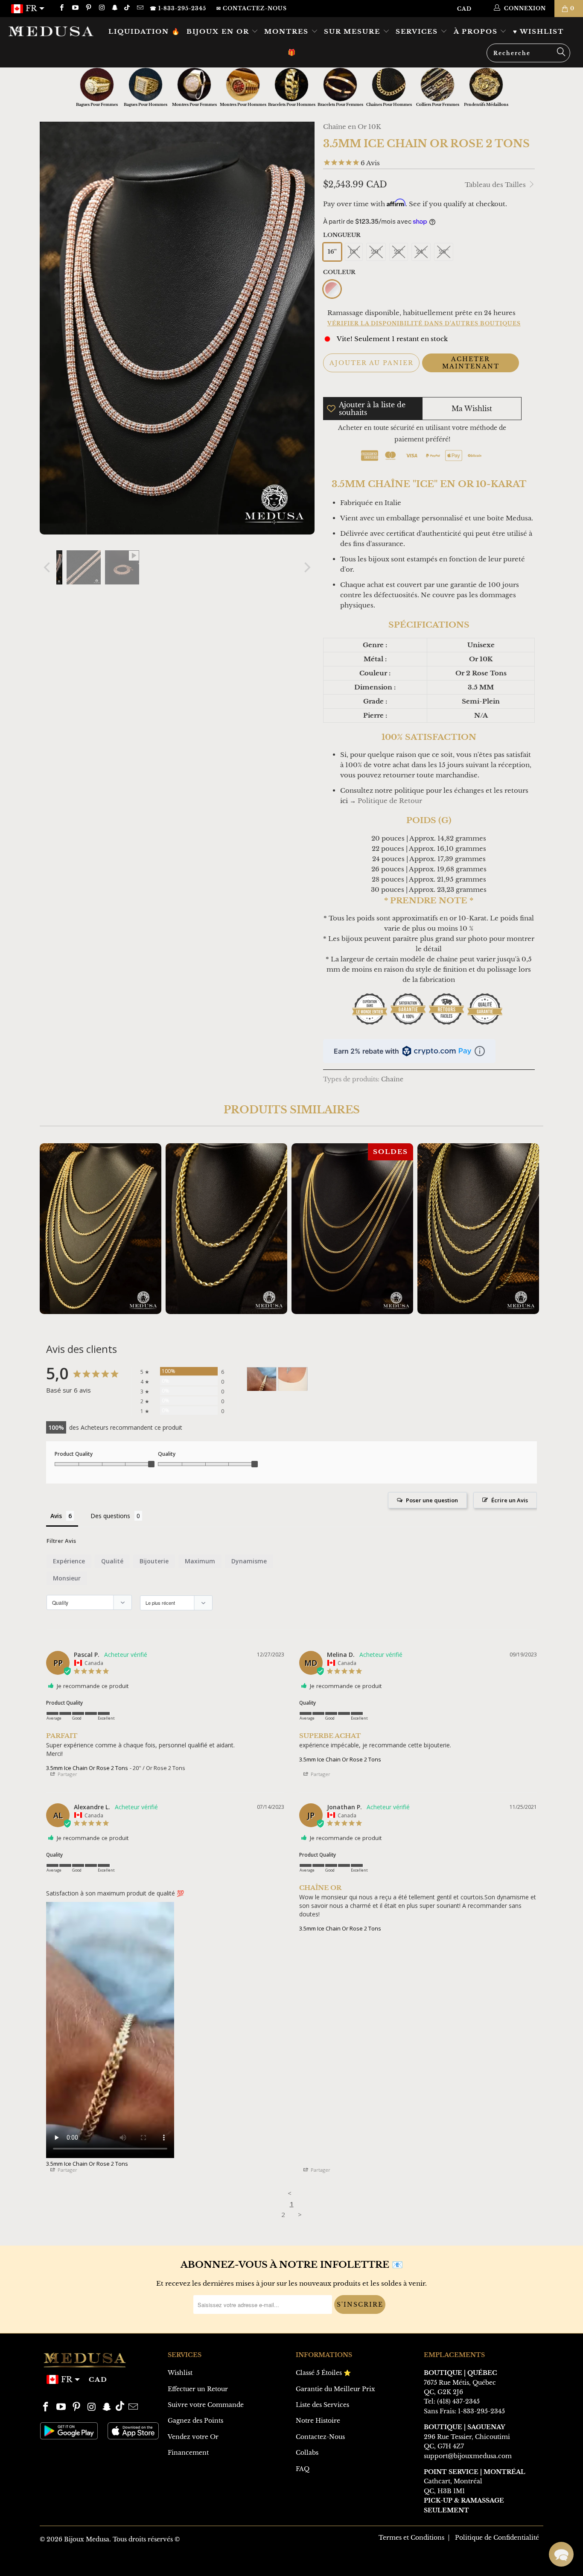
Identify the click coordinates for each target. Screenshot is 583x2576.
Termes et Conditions (411, 2538)
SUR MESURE (353, 31)
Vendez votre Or (193, 2437)
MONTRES (288, 31)
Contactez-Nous (320, 2437)
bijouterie (154, 1561)
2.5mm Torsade (101, 1229)
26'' (444, 252)
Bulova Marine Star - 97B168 (91, 2543)
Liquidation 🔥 (144, 31)
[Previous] (48, 567)
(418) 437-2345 (458, 2401)
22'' (399, 252)
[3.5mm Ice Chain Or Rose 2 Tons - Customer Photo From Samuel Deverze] (293, 1379)
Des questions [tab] (110, 1516)
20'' (376, 252)
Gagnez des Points (195, 2421)
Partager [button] (67, 1774)
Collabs (307, 2453)
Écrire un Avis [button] (510, 1500)
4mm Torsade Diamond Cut (226, 1229)
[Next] (306, 567)
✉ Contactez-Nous (252, 8)
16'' (332, 252)
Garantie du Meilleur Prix (335, 2389)
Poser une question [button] (432, 1500)
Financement (188, 2453)
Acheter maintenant (471, 363)
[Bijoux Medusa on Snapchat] (115, 8)
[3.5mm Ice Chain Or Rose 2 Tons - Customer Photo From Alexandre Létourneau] (262, 1379)
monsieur (67, 1578)
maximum (200, 1561)
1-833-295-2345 (481, 2411)
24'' (421, 252)
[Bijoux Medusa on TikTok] (128, 8)
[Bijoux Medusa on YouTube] (74, 8)
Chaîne (392, 1079)
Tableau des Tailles (496, 185)
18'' (354, 252)
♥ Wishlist (538, 31)
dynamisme (249, 1561)
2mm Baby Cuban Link (352, 1229)
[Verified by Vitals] (98, 2555)
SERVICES (418, 31)
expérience (69, 1561)
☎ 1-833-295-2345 (178, 8)
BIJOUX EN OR (219, 31)
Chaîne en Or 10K (352, 127)
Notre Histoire (318, 2421)
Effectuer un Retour (198, 2389)
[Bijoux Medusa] (51, 31)
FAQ (303, 2469)
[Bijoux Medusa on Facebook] (61, 8)
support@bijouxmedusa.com (468, 2456)
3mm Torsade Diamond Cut (478, 1229)
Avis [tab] (56, 1516)
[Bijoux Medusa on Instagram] (101, 8)
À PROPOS (477, 31)
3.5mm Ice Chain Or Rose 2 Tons (87, 1768)
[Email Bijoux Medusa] (139, 8)
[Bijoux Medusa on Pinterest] (88, 8)
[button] (561, 2554)
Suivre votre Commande (206, 2405)
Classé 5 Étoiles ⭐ (323, 2373)
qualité (112, 1561)
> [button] (300, 2214)
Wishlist (180, 2373)
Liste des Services (322, 2405)
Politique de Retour (390, 801)
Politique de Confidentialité (497, 2538)
